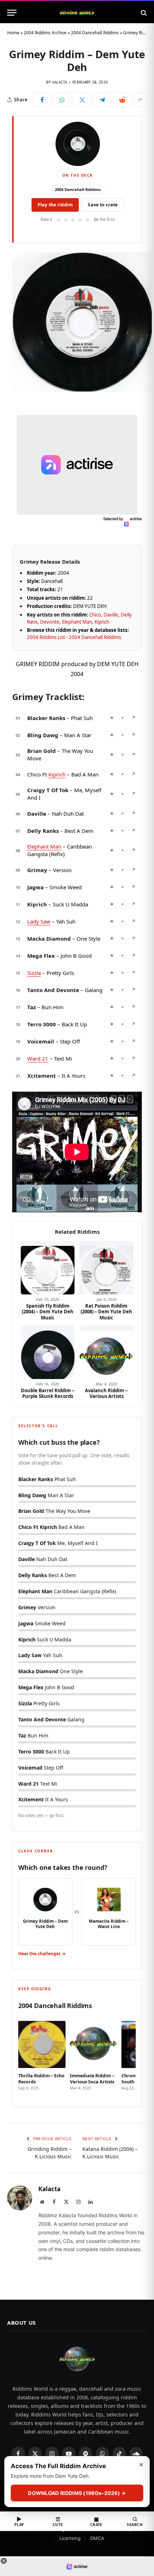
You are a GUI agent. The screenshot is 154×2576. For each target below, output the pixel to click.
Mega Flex (41, 956)
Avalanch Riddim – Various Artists (106, 1393)
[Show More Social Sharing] (140, 100)
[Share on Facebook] (42, 100)
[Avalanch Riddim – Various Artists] (106, 1352)
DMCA (97, 2538)
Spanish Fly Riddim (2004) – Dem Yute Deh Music (48, 1312)
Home (13, 33)
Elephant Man (77, 622)
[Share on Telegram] (102, 100)
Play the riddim (55, 205)
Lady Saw (39, 921)
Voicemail (41, 1041)
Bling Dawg (43, 735)
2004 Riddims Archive (45, 33)
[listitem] (42, 2056)
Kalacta (60, 82)
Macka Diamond (49, 939)
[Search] (143, 13)
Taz (32, 1007)
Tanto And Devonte (53, 990)
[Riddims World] (77, 13)
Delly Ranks (43, 831)
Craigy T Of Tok (48, 790)
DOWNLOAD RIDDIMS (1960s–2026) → (77, 2493)
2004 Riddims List (46, 637)
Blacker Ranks (46, 718)
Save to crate (103, 205)
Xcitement (42, 1076)
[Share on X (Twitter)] (82, 100)
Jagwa (35, 887)
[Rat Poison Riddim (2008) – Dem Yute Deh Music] (106, 1268)
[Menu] (12, 13)
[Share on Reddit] (122, 100)
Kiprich (102, 622)
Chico (95, 615)
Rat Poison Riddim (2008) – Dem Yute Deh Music (106, 1312)
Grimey (37, 870)
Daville (111, 615)
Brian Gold (42, 751)
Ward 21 (38, 1058)
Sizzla (34, 973)
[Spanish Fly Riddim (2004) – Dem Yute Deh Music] (48, 1268)
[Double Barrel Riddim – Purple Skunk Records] (48, 1352)
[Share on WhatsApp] (62, 100)
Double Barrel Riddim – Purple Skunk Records (48, 1393)
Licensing (70, 2538)
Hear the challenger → (42, 1954)
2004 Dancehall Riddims (95, 33)
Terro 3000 (42, 1024)
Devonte (50, 622)
